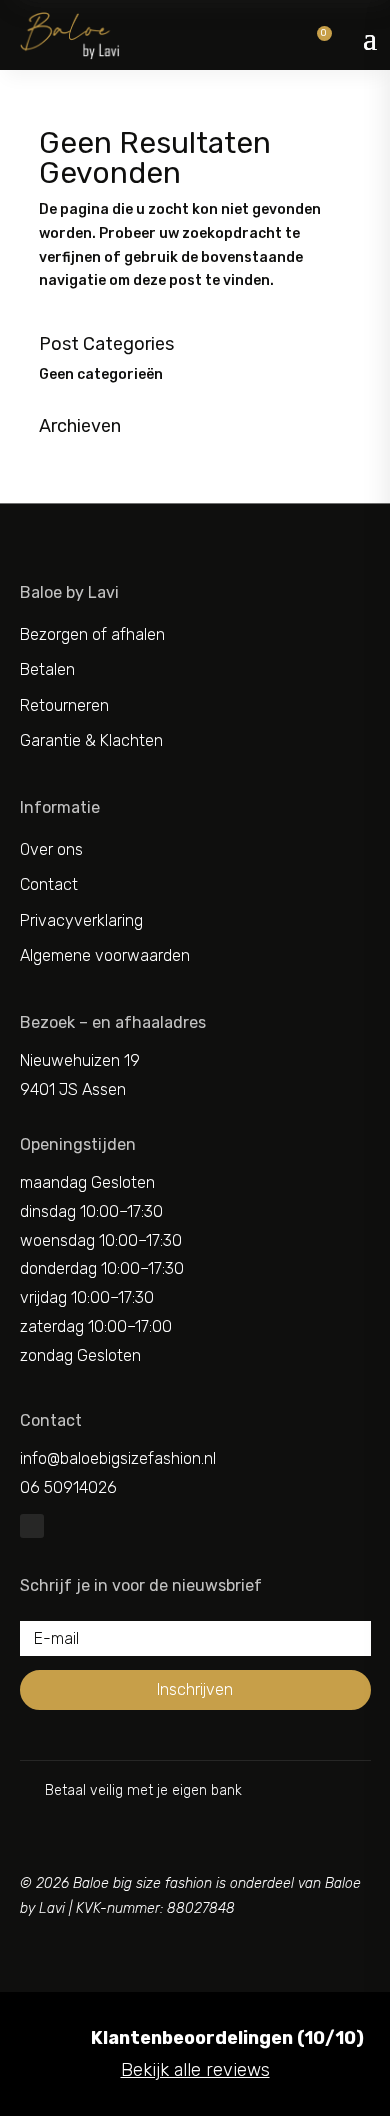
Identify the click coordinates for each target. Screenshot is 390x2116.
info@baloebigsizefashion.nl (118, 1458)
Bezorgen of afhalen (92, 634)
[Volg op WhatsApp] (32, 1526)
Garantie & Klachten (91, 740)
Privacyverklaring (81, 920)
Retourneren (64, 705)
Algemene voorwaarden (105, 955)
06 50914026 (68, 1487)
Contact (49, 884)
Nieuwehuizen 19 (80, 1060)
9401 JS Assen (73, 1089)
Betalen (47, 669)
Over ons (51, 849)
